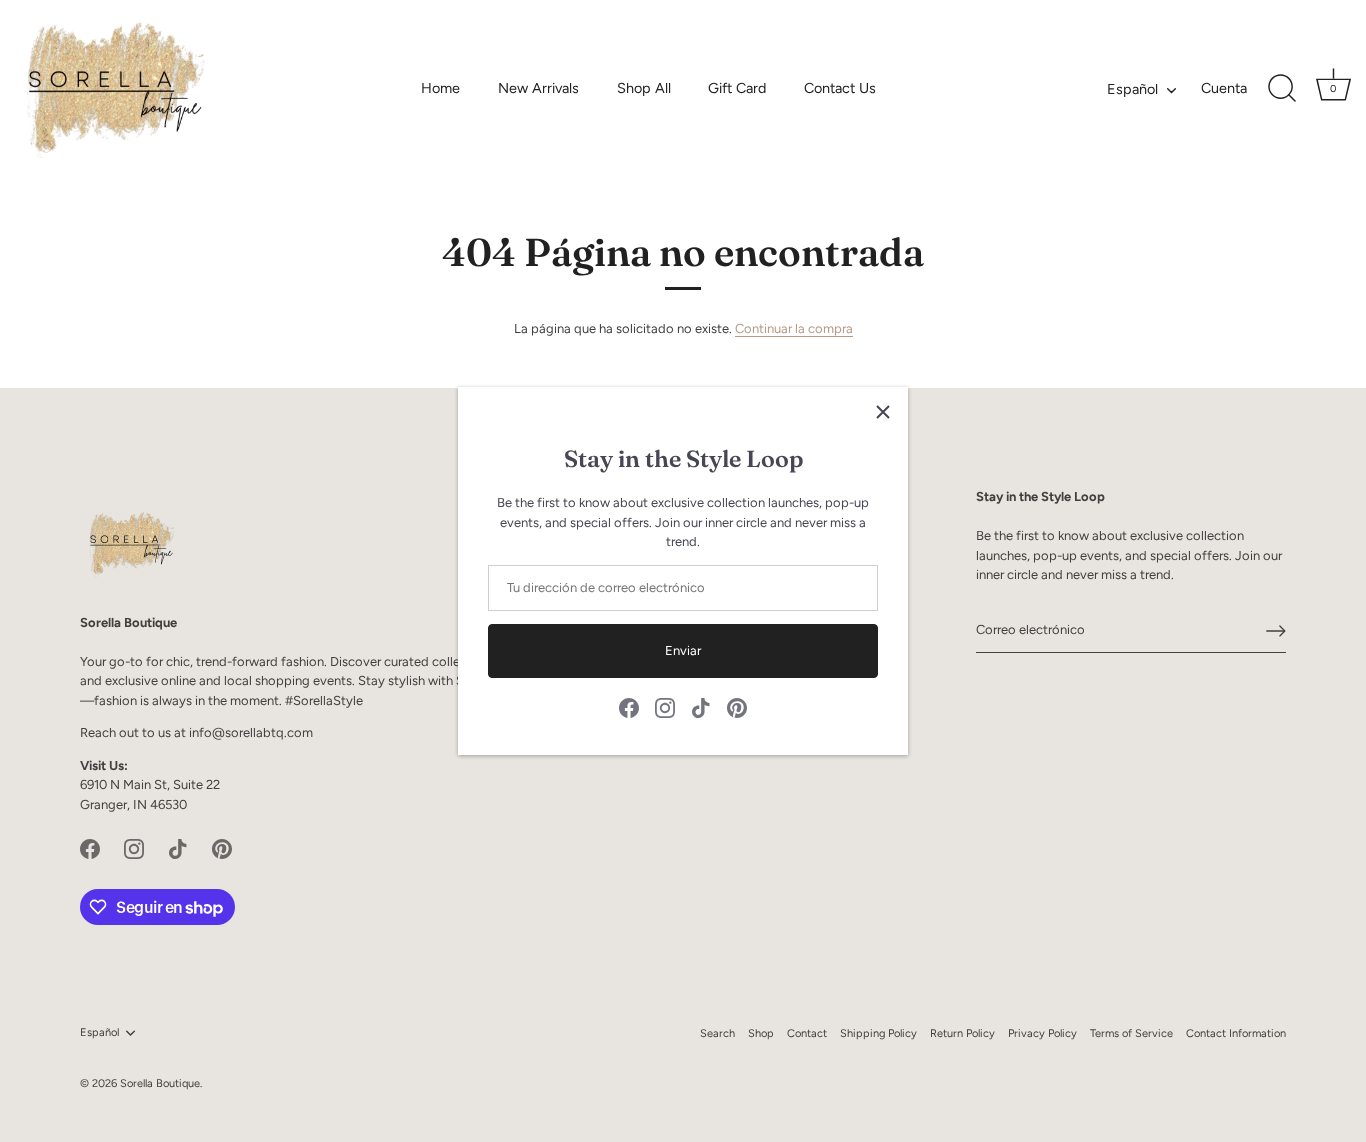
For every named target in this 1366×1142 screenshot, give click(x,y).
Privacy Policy (1042, 1033)
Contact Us (840, 88)
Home (440, 88)
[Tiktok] (701, 707)
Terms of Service (1131, 1033)
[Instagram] (665, 707)
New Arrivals (538, 88)
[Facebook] (629, 707)
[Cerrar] (883, 412)
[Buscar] (1282, 89)
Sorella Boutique (160, 1083)
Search (717, 1033)
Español (1132, 89)
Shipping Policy (878, 1033)
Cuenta (1224, 88)
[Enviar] (1276, 631)
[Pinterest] (737, 707)
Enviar (683, 650)
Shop (761, 1033)
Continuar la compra (794, 328)
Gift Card (737, 88)
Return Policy (962, 1033)
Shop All (644, 88)
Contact (807, 1033)
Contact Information (1236, 1033)
